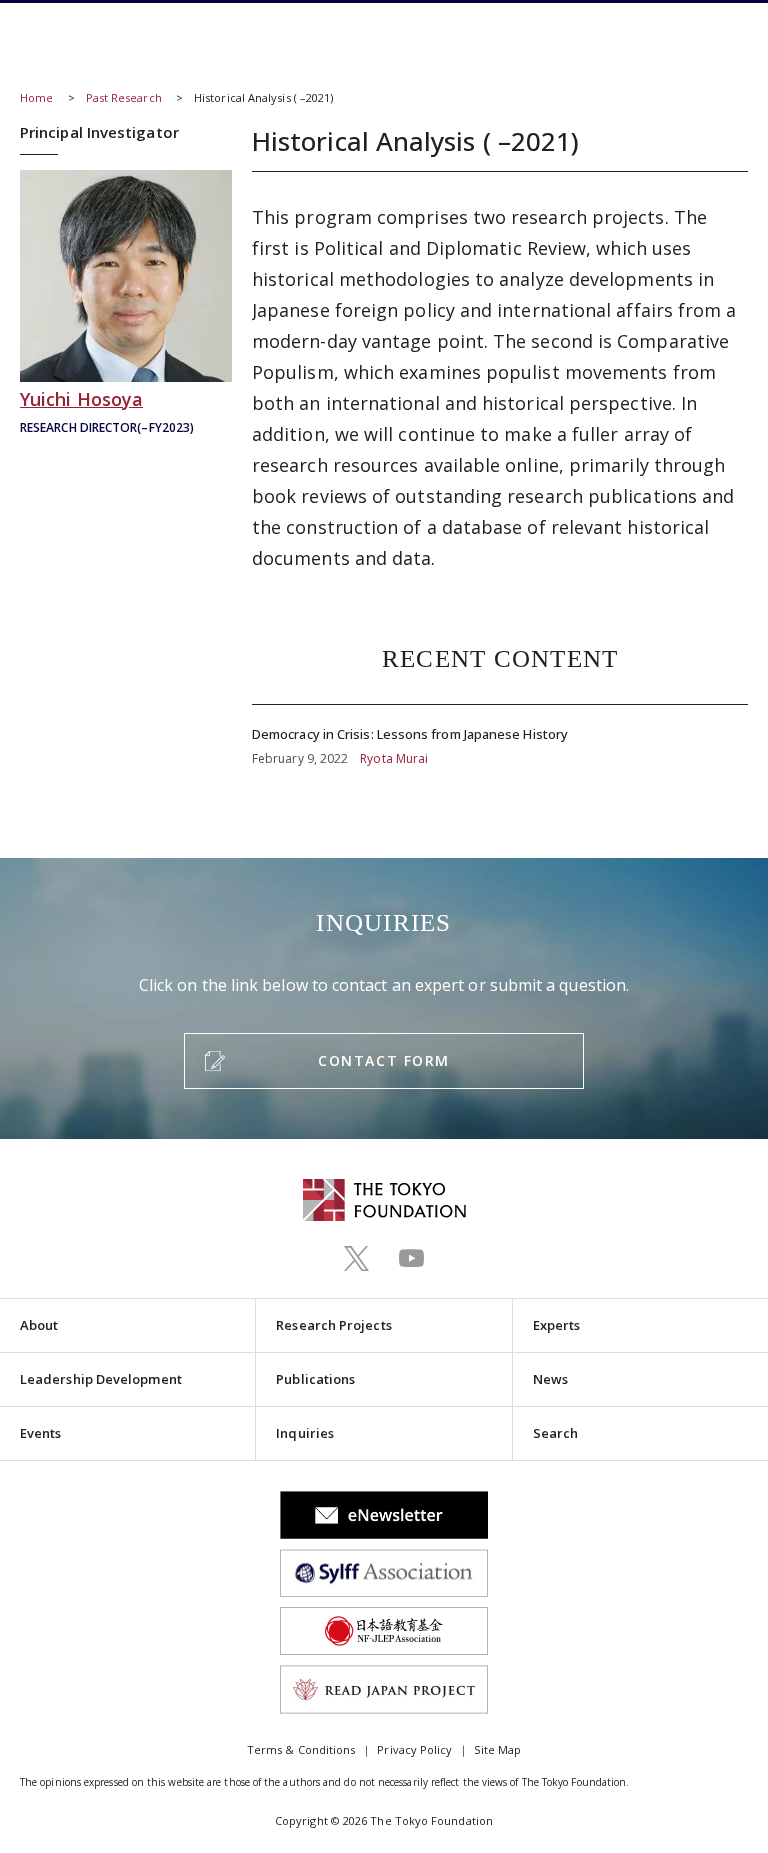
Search (555, 1433)
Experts (557, 1325)
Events (40, 1433)
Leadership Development (101, 1379)
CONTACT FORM (383, 1060)
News (550, 1379)
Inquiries (305, 1433)
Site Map (497, 1749)
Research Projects (333, 1325)
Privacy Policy (414, 1749)
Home (36, 97)
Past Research (124, 97)
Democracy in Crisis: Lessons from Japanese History (500, 737)
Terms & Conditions (301, 1749)
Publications (315, 1379)
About (39, 1325)
